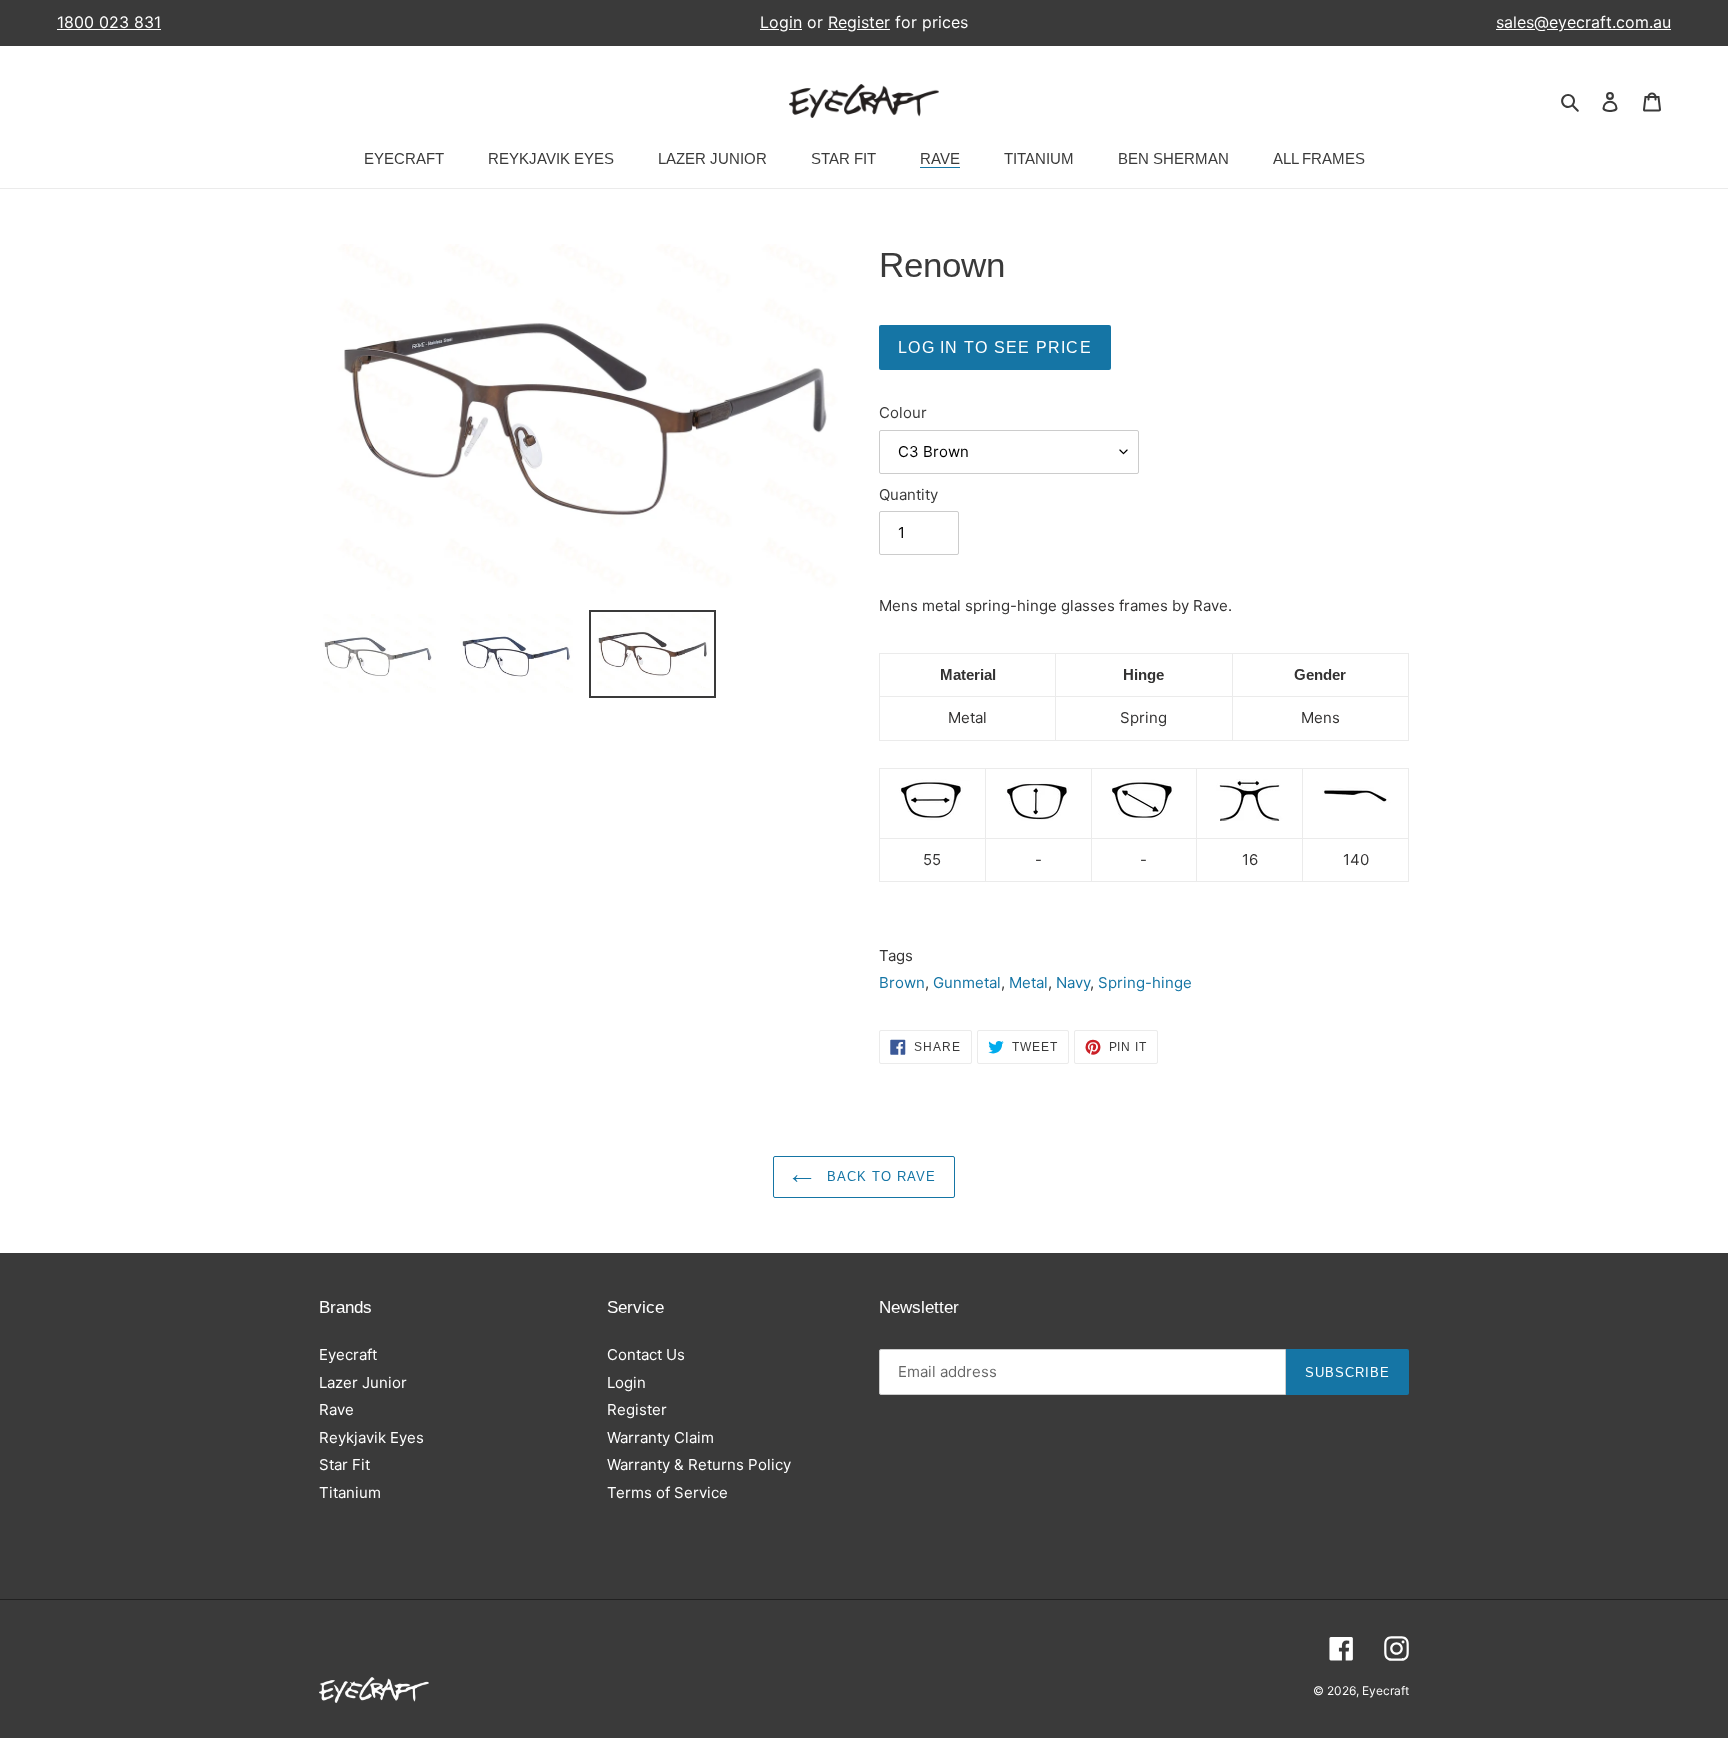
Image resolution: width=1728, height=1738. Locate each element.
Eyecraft (348, 1354)
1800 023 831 (109, 22)
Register (859, 22)
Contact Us (646, 1354)
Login (781, 22)
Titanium (350, 1492)
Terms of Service (667, 1492)
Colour (903, 412)
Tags (896, 955)
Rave (336, 1409)
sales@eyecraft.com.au (1583, 22)
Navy (1073, 982)
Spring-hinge (1145, 982)
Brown (902, 982)
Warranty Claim (660, 1437)
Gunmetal (967, 982)
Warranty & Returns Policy (699, 1464)
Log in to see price (995, 347)
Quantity (908, 494)
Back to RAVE (879, 1176)
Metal (1028, 982)
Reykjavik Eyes (371, 1437)
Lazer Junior (363, 1382)
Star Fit (344, 1464)
